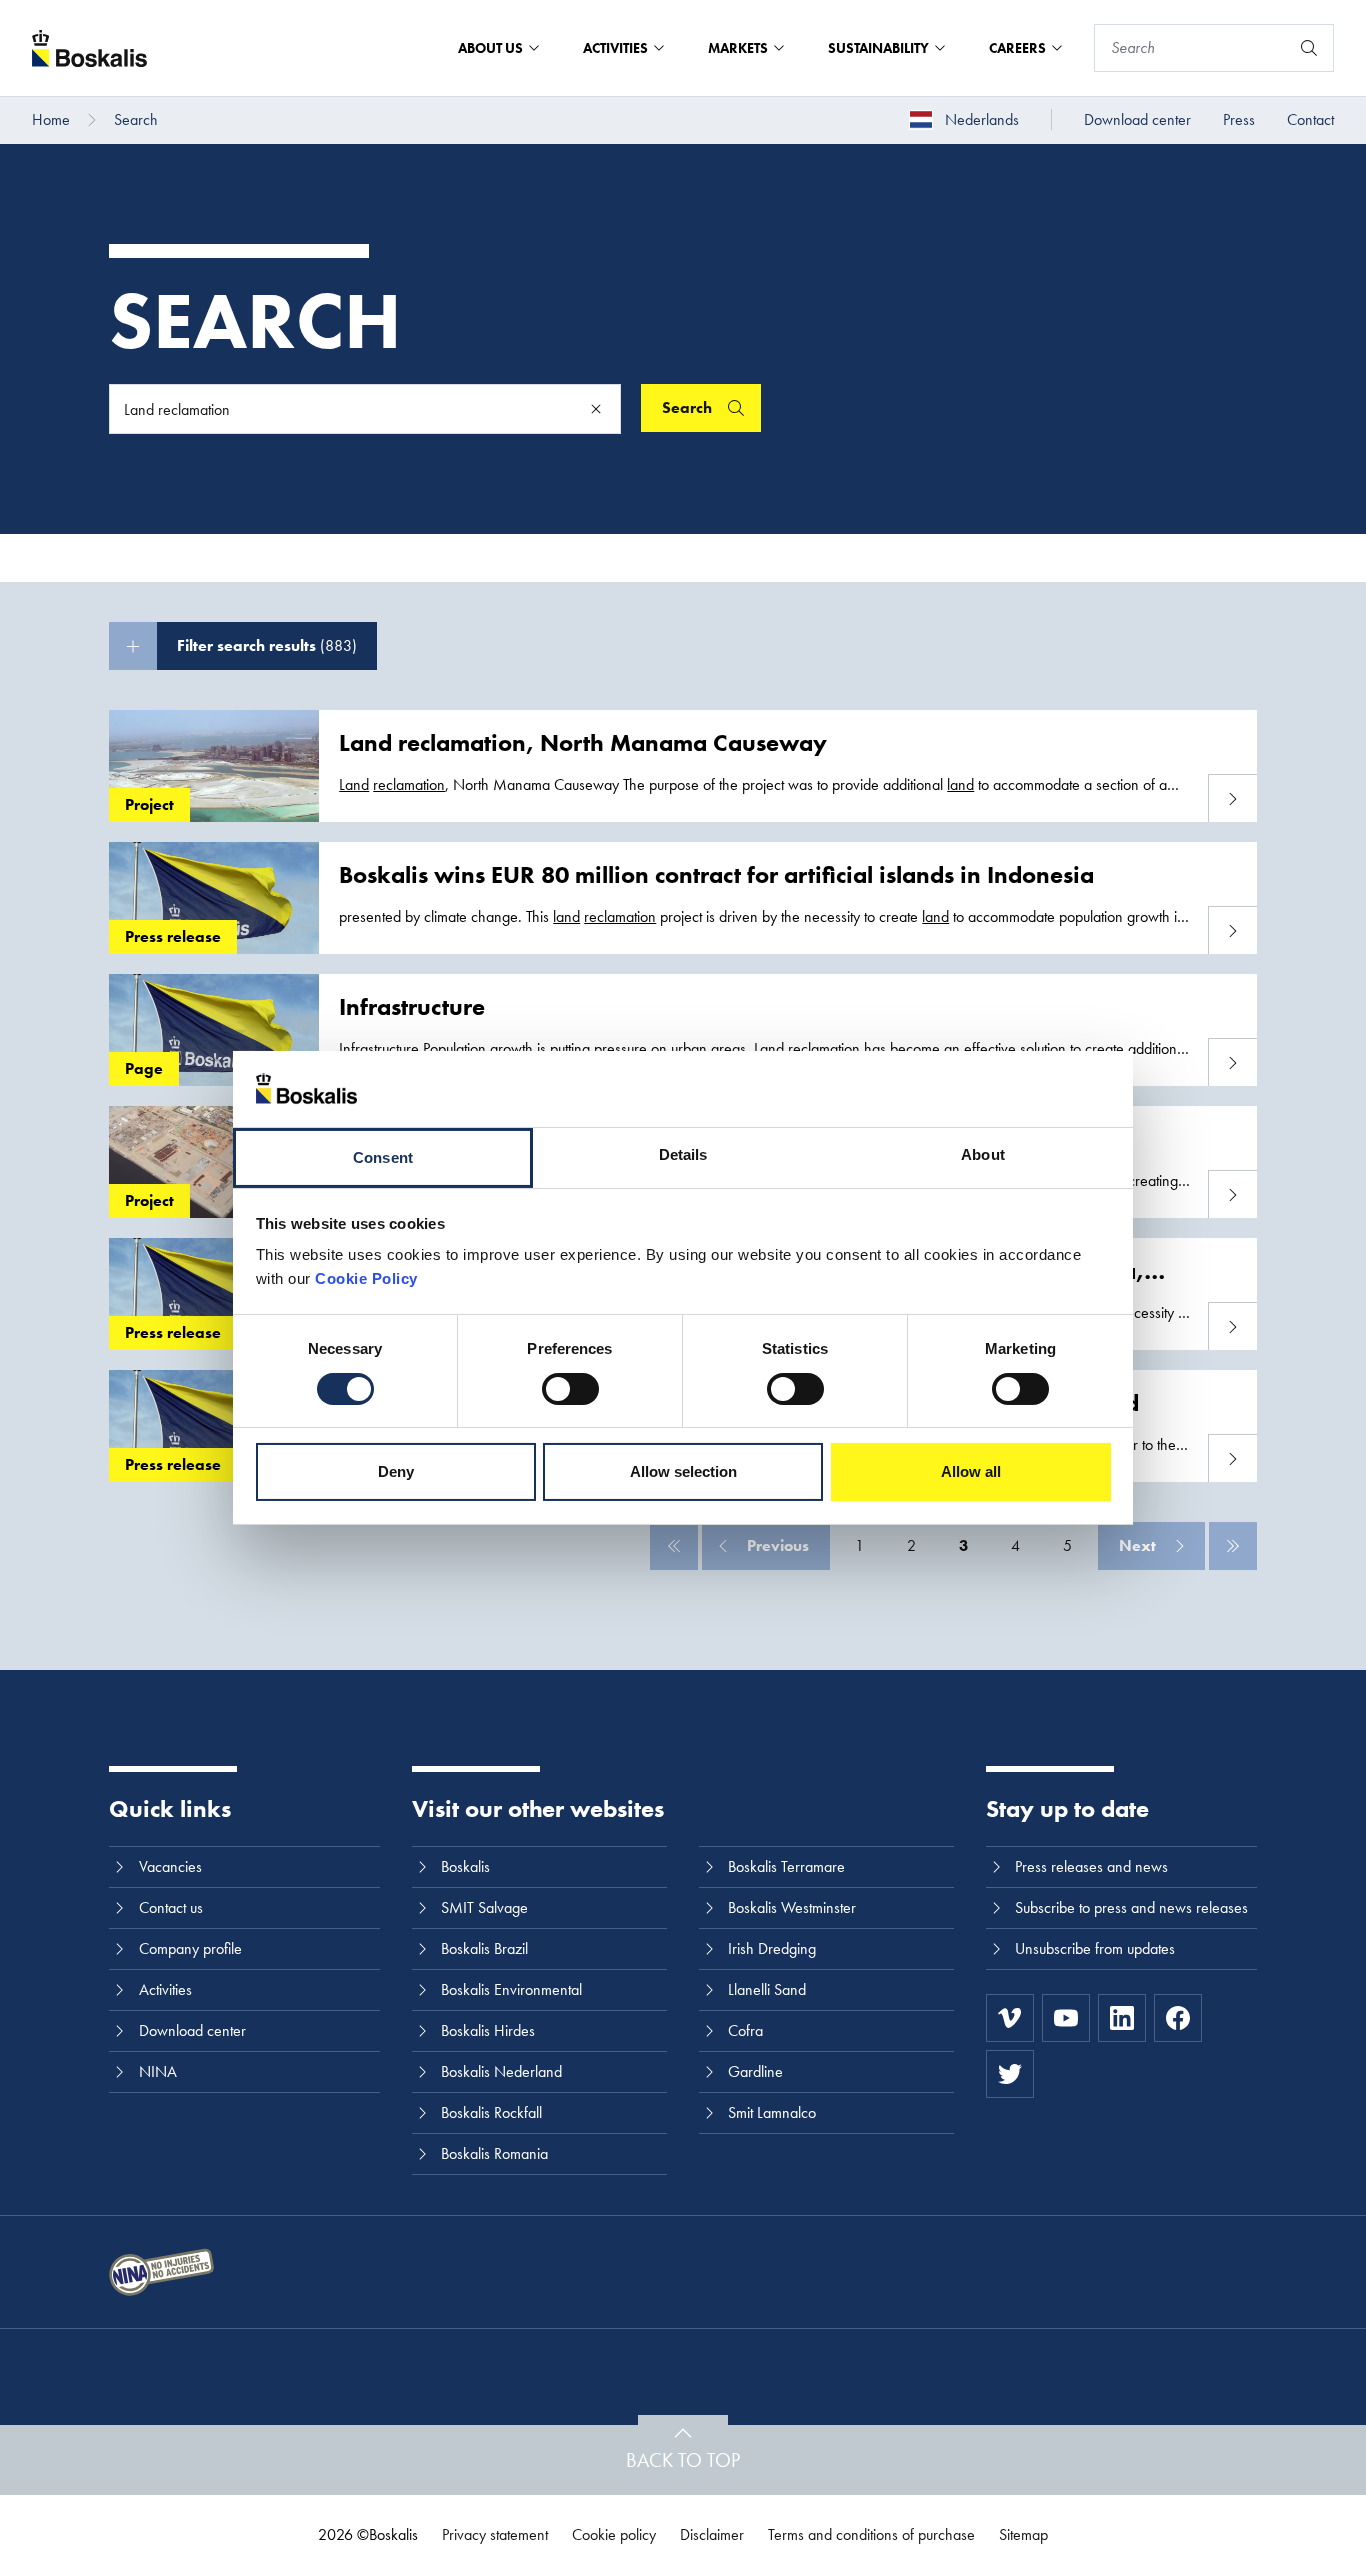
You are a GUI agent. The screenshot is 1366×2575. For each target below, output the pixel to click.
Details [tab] (683, 1154)
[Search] (1309, 48)
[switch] (570, 1389)
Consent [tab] (383, 1157)
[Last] (1233, 1546)
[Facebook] (1178, 2018)
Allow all (971, 1471)
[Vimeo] (1010, 2018)
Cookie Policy (366, 1278)
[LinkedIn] (1122, 2018)
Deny (396, 1471)
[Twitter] (1010, 2074)
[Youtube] (1066, 2018)
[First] (674, 1546)
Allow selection (683, 1471)
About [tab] (983, 1154)
